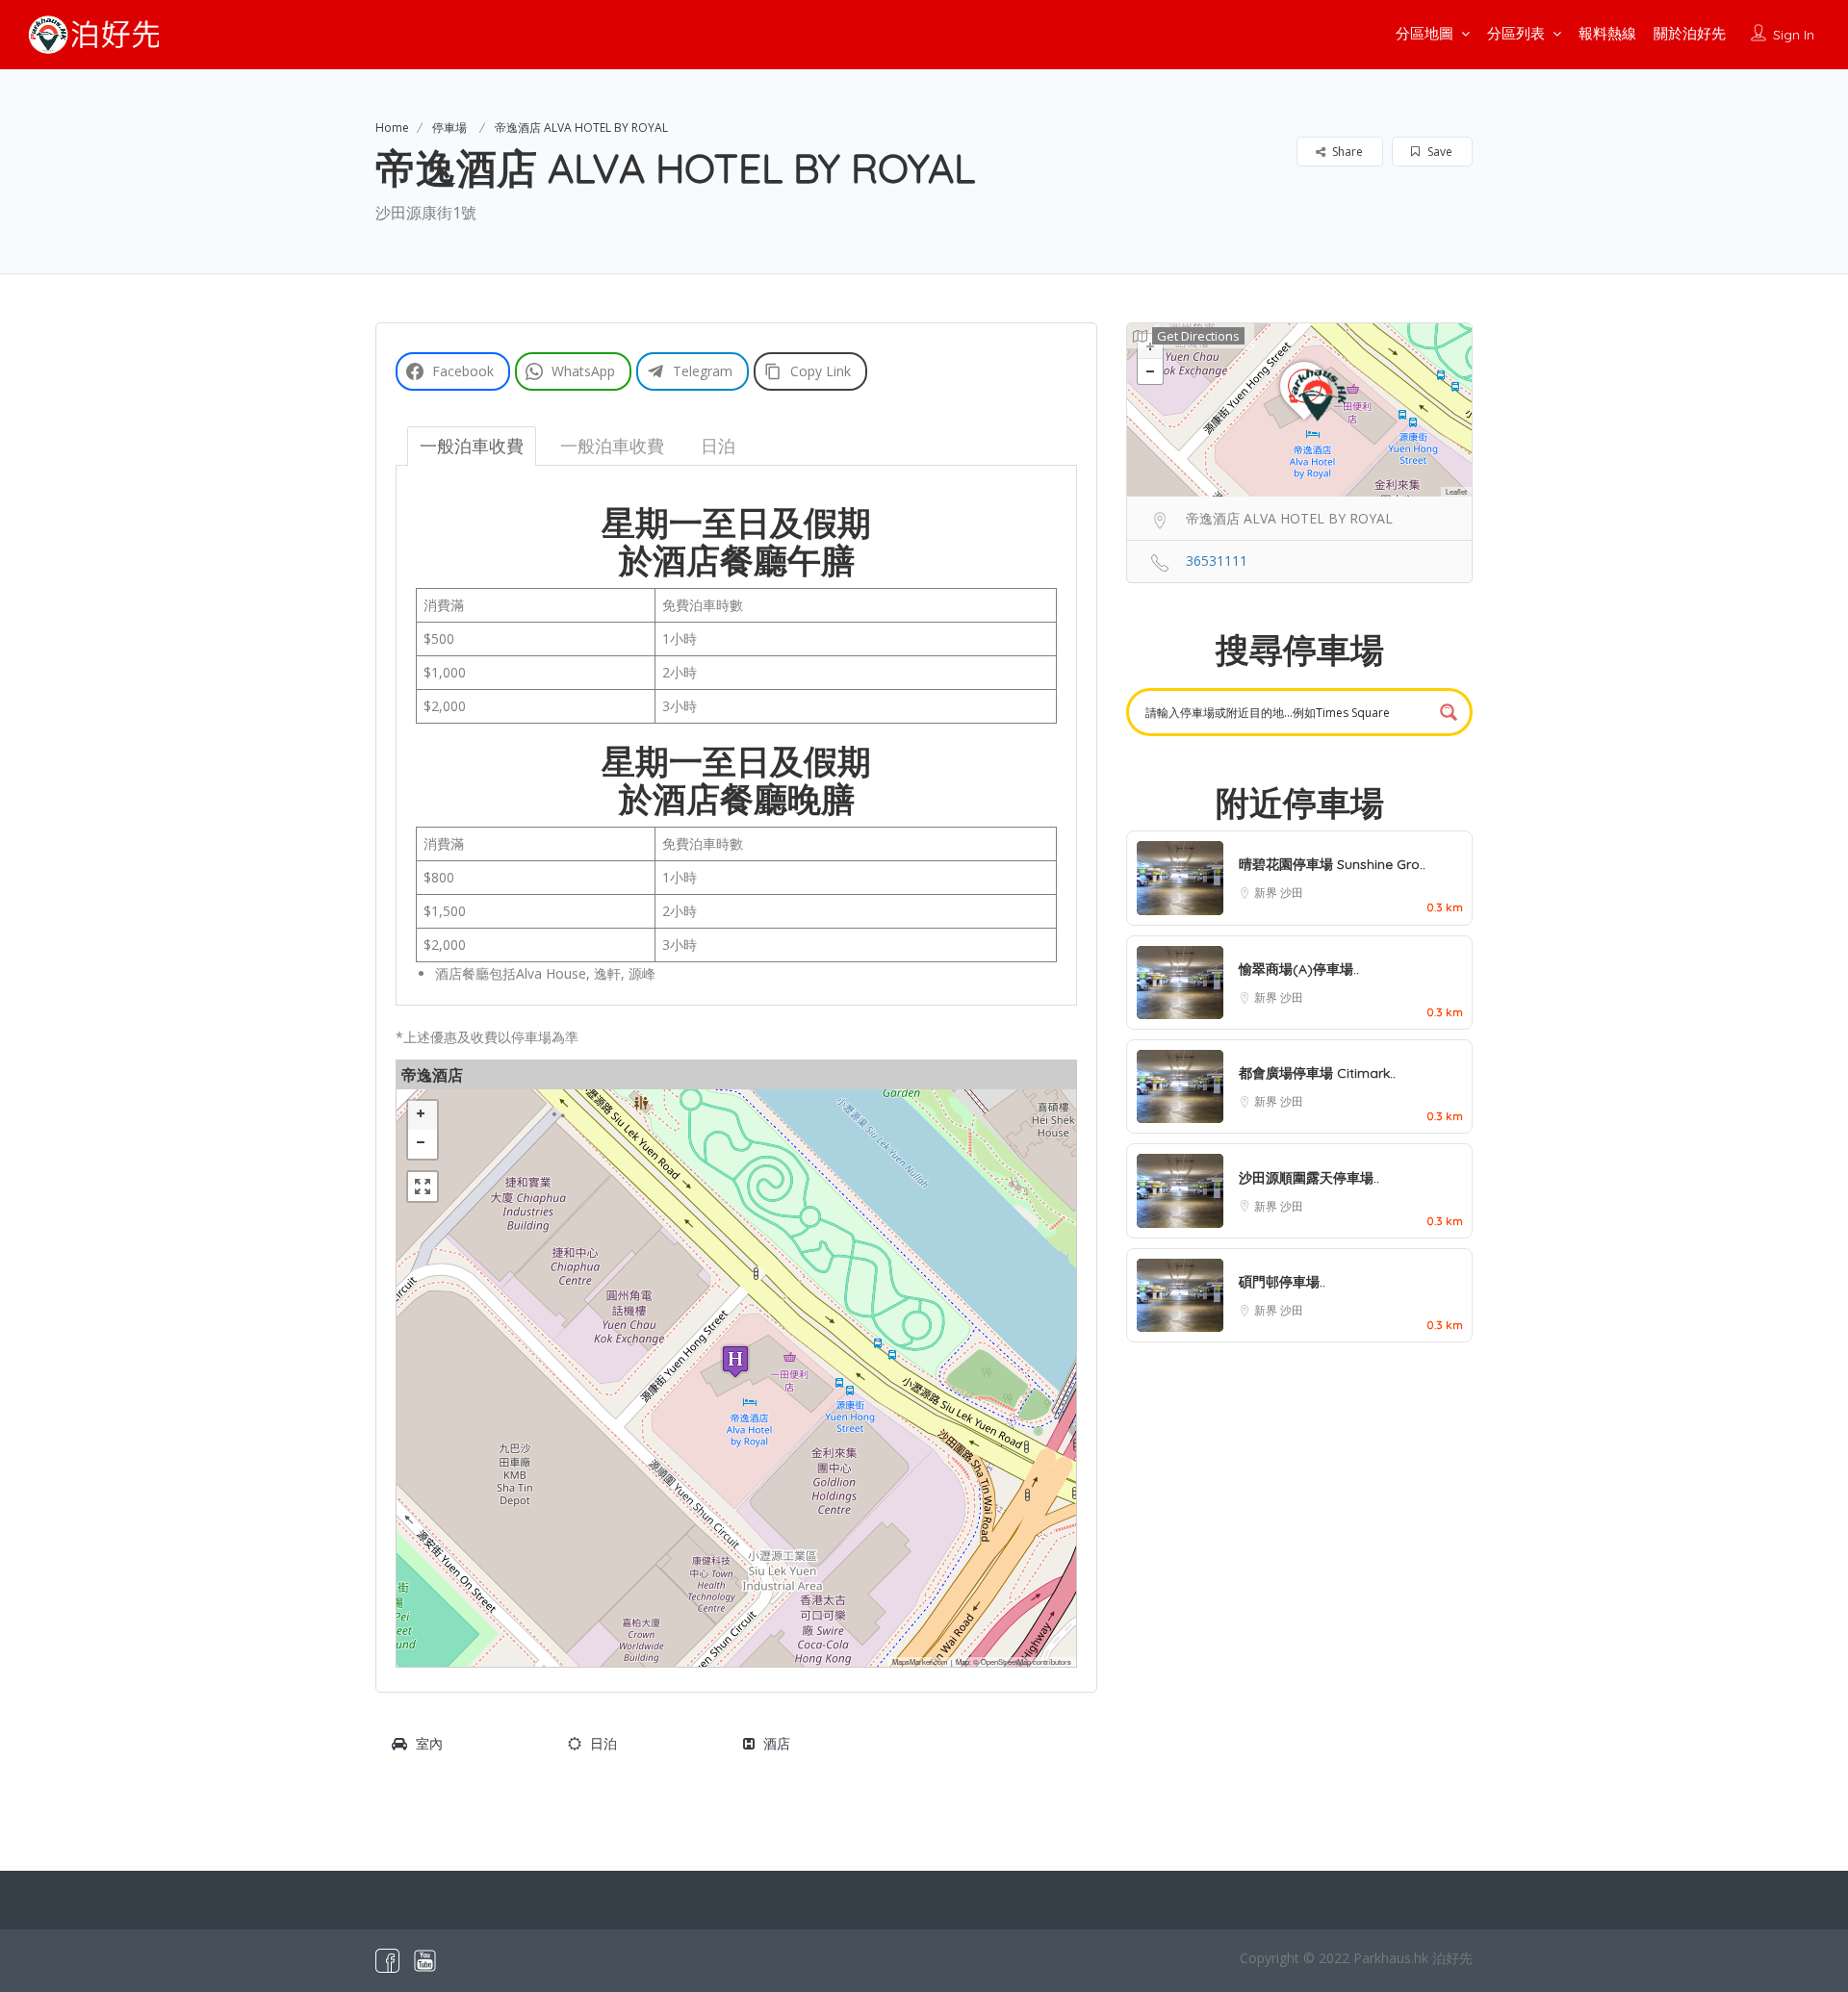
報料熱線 (1607, 33)
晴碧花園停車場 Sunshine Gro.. (1332, 864)
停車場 (449, 128)
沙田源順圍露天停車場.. (1309, 1178)
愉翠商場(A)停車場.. (1299, 969)
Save (1438, 152)
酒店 (777, 1743)
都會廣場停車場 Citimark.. (1317, 1073)
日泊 (603, 1743)
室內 (429, 1743)
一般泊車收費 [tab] (472, 446)
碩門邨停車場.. (1282, 1282)
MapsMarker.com (920, 1661)
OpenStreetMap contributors (1026, 1661)
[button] (735, 1361)
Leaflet (1456, 491)
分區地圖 (1424, 33)
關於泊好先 (1690, 33)
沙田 (1292, 893)
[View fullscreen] (423, 1187)
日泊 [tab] (718, 446)
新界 (1267, 893)
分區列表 (1516, 33)
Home (392, 128)
